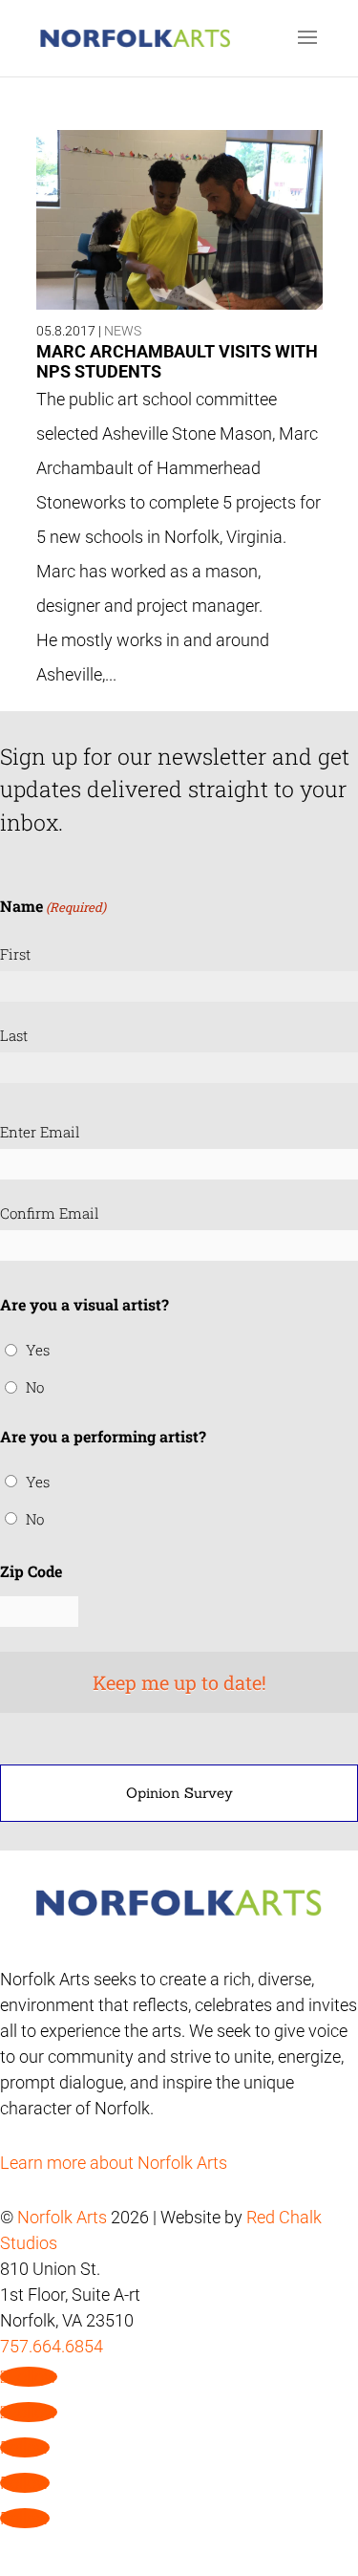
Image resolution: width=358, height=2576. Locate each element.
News (123, 331)
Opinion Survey (179, 1793)
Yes (38, 1350)
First (15, 954)
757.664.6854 (52, 2346)
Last (14, 1035)
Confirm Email (50, 1213)
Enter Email (40, 1132)
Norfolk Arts (62, 2217)
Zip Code (31, 1571)
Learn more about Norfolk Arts (114, 2163)
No (35, 1387)
